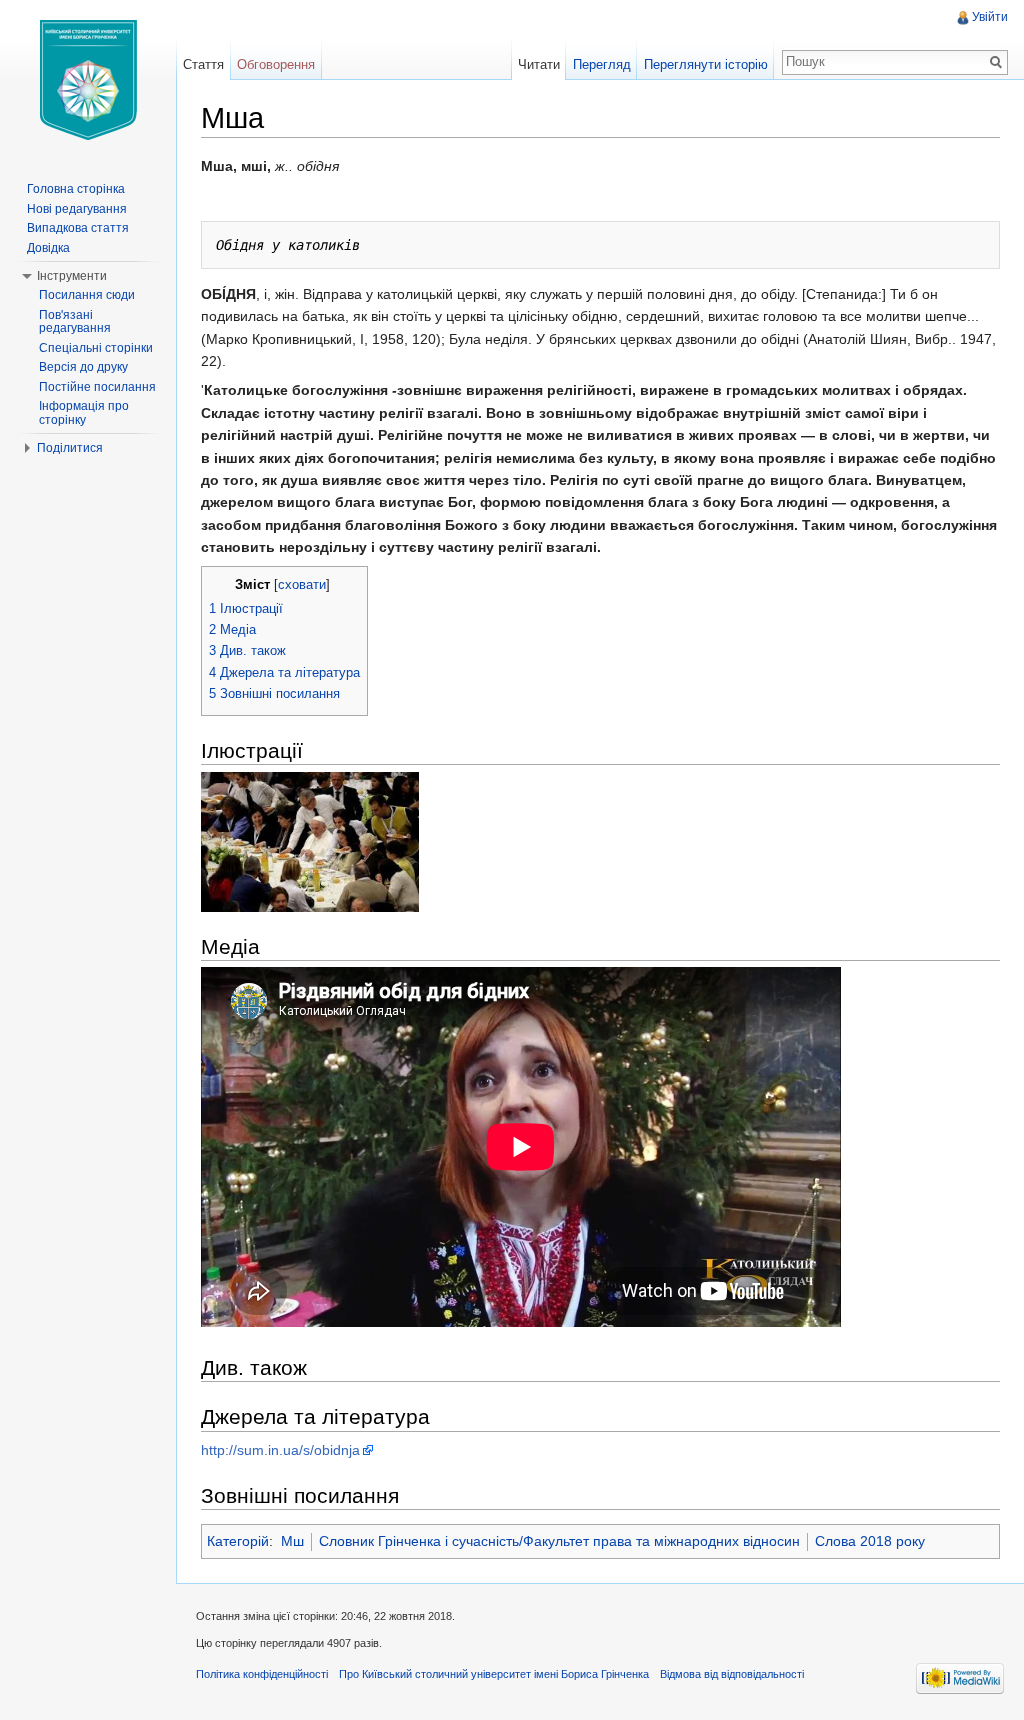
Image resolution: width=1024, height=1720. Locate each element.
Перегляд (602, 64)
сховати (302, 585)
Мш (292, 1541)
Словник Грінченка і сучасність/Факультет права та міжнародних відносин (559, 1541)
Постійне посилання (97, 387)
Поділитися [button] (70, 448)
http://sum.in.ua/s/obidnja (280, 1450)
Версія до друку (83, 367)
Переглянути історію (706, 64)
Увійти (990, 17)
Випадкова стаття (78, 228)
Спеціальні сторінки (96, 348)
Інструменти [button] (72, 276)
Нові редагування (77, 209)
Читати (539, 64)
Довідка (48, 248)
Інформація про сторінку (84, 413)
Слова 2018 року (870, 1541)
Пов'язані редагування (75, 322)
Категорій (238, 1541)
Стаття (203, 64)
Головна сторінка (76, 189)
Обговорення (276, 64)
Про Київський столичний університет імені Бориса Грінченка (494, 1674)
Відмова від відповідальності (732, 1674)
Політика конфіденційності (262, 1674)
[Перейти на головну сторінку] (88, 80)
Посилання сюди (87, 295)
